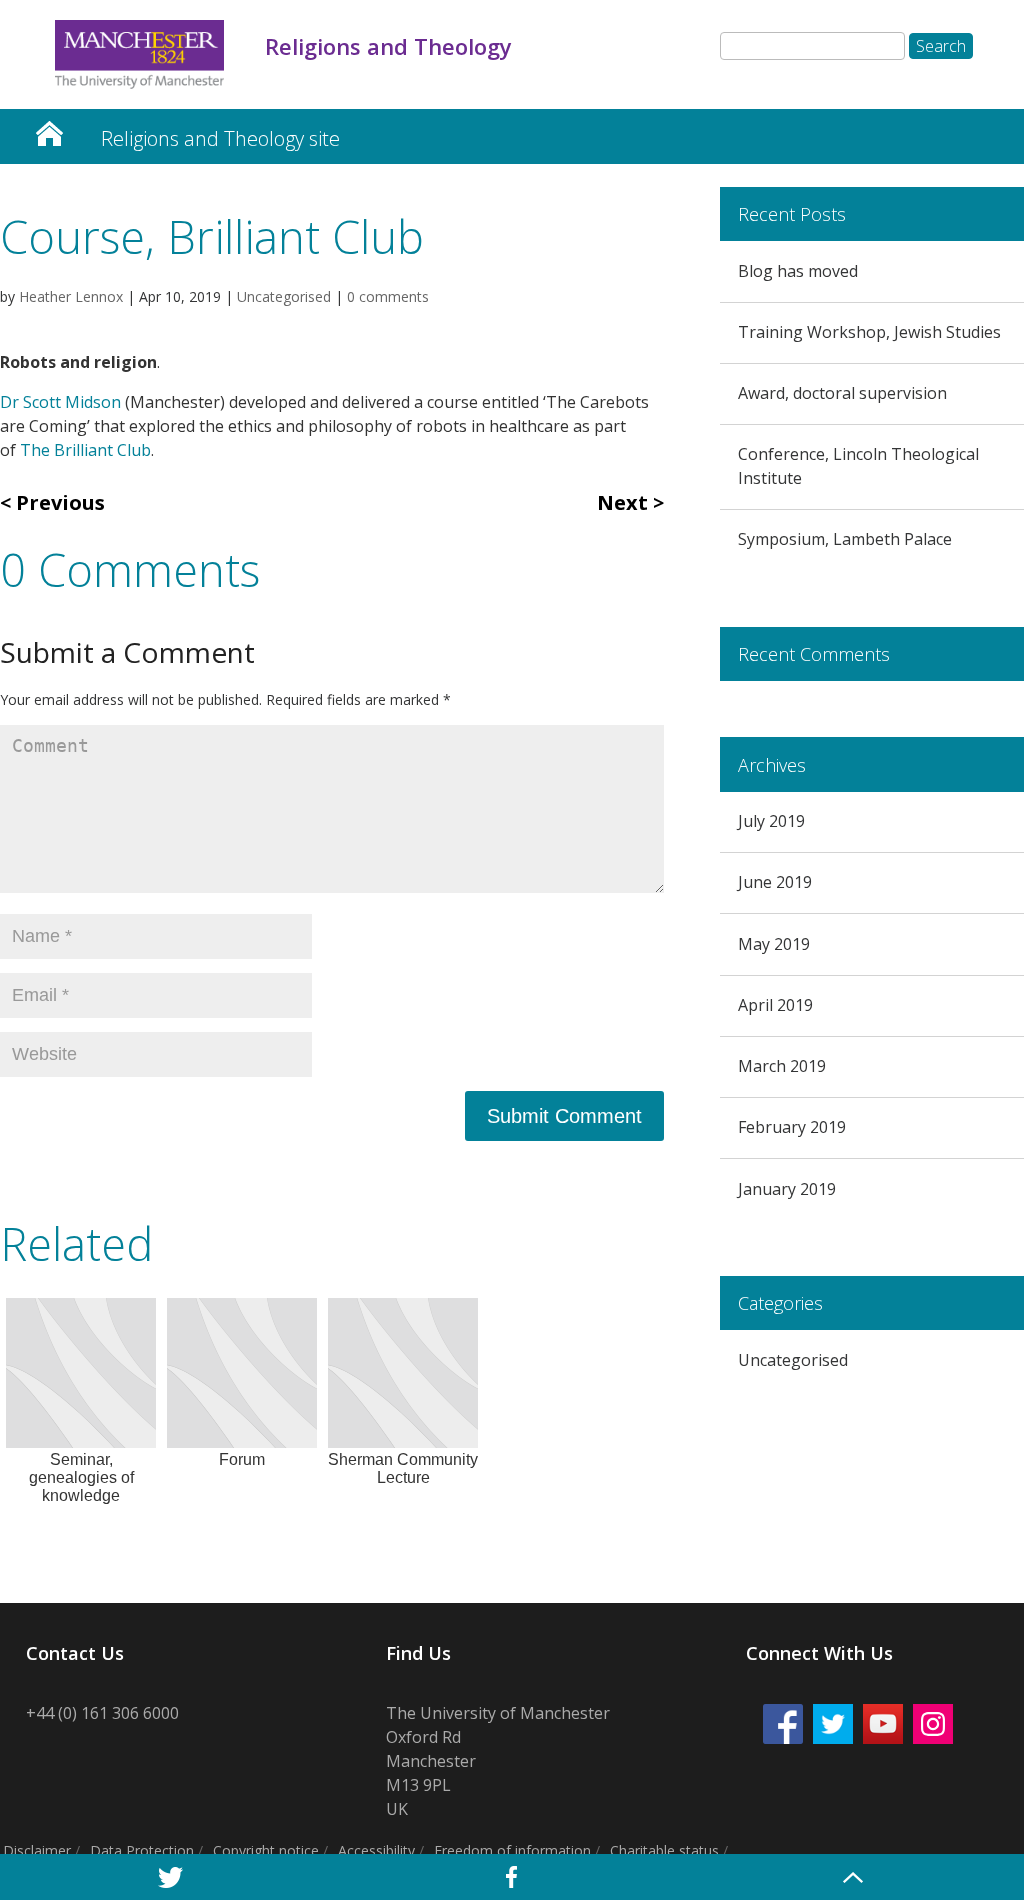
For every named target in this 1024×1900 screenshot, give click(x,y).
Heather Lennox (71, 296)
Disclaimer (37, 1850)
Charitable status (664, 1850)
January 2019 (787, 1189)
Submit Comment (564, 1116)
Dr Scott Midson (60, 402)
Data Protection (142, 1850)
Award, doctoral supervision (842, 393)
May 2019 (774, 944)
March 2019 (782, 1066)
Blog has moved (798, 271)
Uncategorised (284, 296)
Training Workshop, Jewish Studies (869, 332)
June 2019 (775, 882)
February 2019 (792, 1127)
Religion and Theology (49, 128)
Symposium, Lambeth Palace (845, 539)
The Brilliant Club (85, 450)
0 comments (388, 296)
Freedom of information (512, 1850)
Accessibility (376, 1850)
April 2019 (775, 1005)
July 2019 (771, 821)
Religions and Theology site (220, 138)
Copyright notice (266, 1850)
